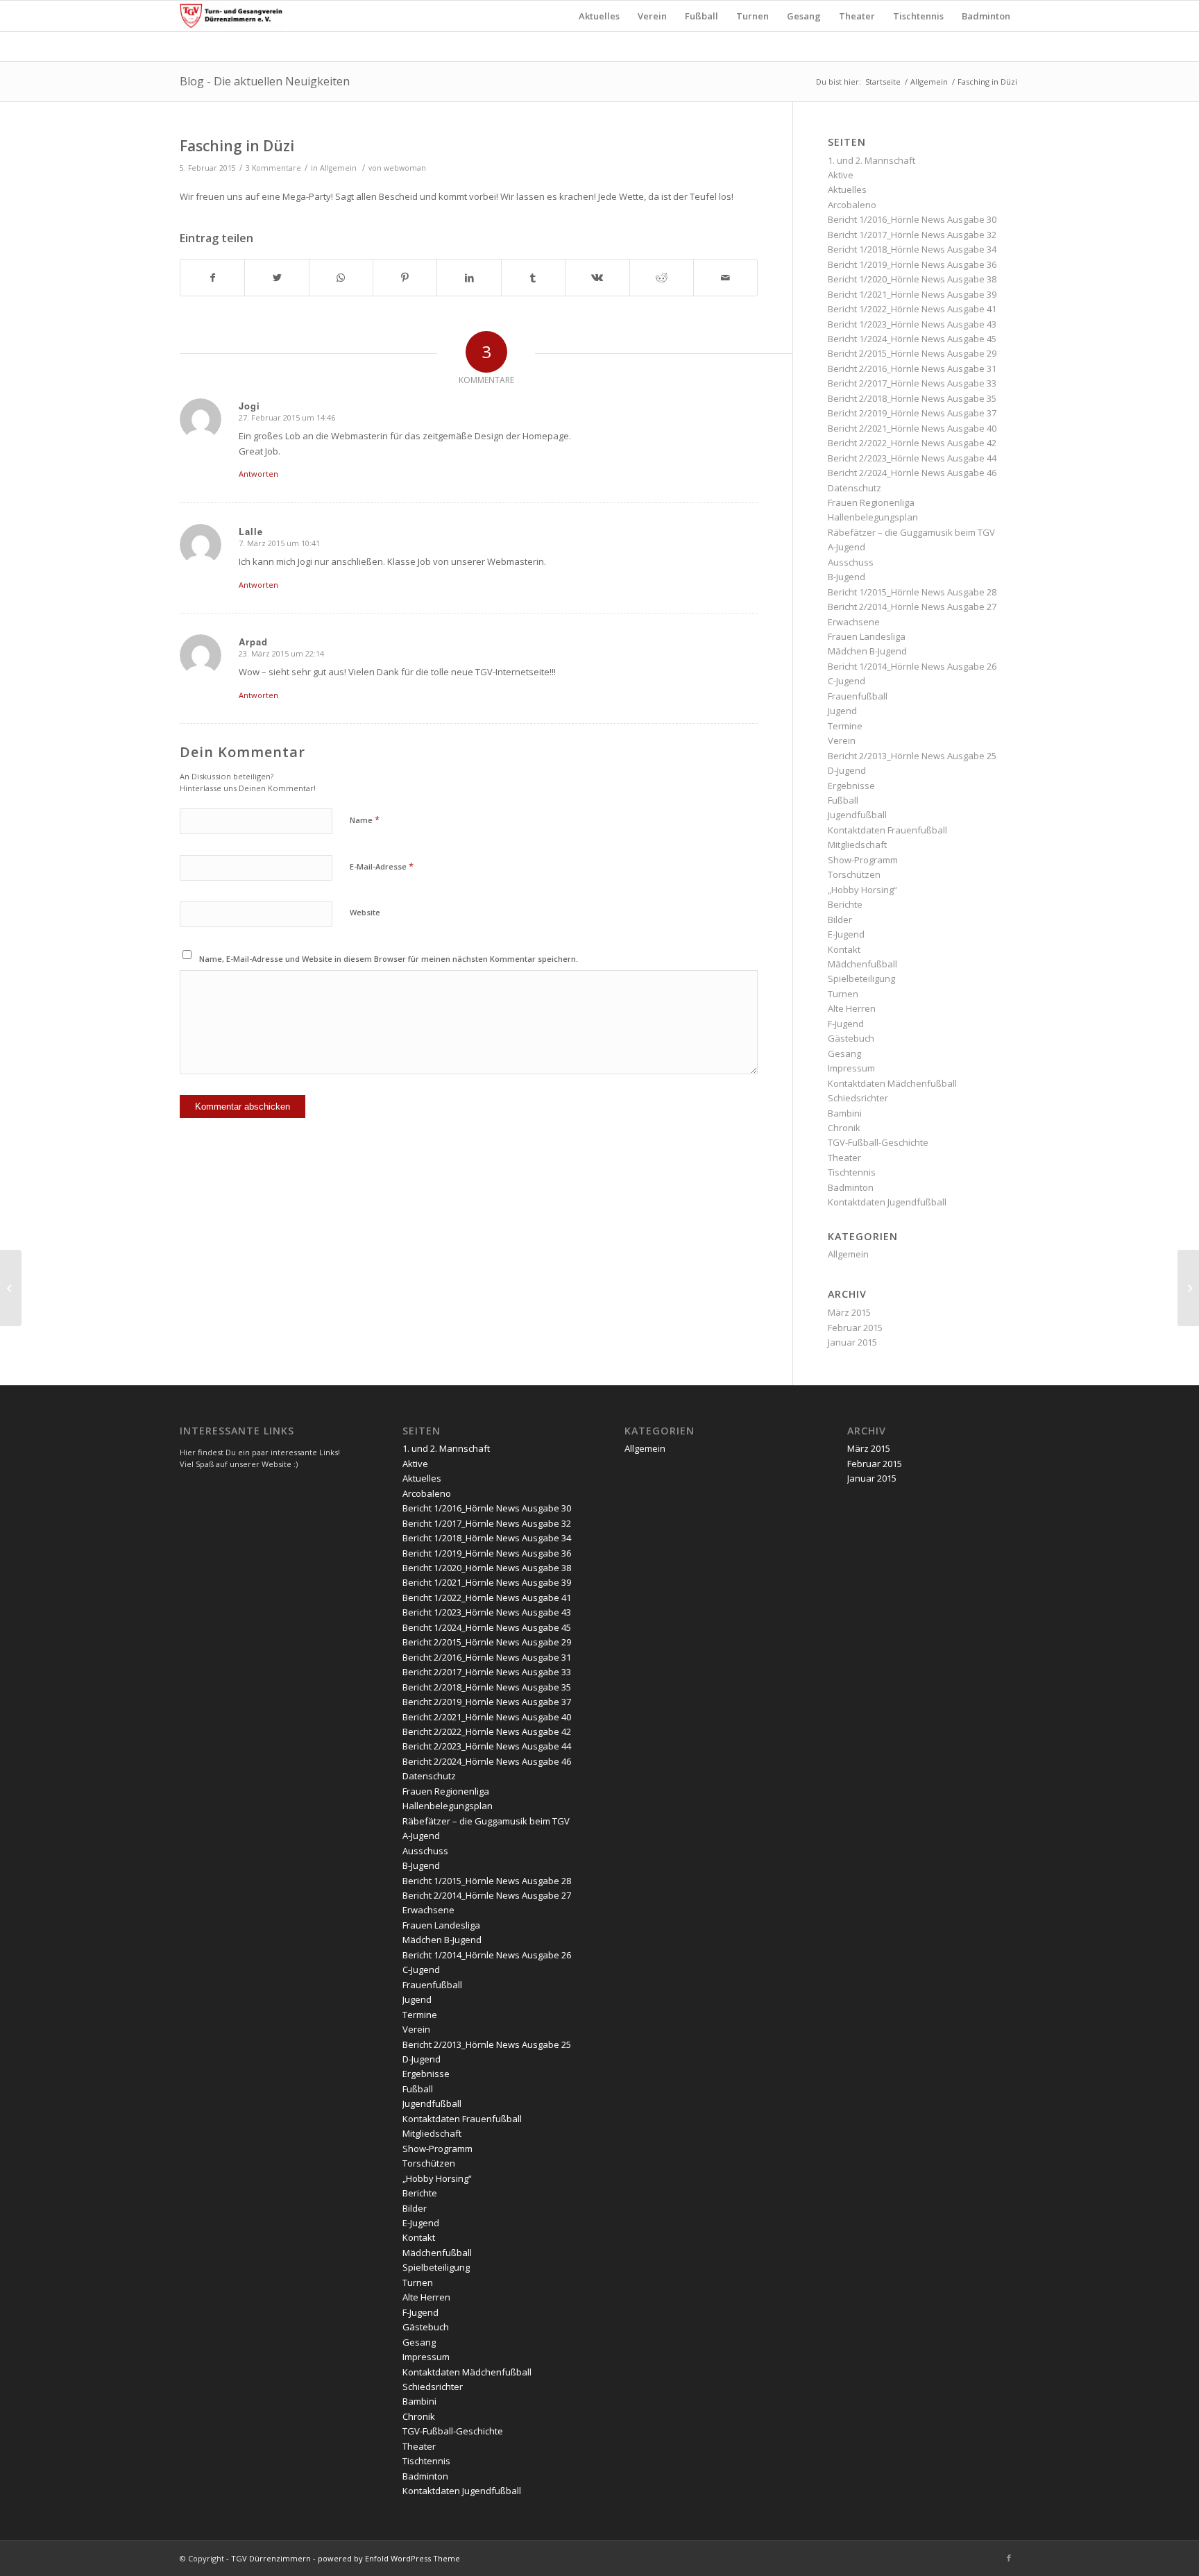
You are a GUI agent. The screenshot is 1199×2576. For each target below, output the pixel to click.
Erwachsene (854, 622)
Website (365, 912)
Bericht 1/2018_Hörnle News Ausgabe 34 (912, 249)
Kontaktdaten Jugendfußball (887, 1202)
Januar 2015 (852, 1342)
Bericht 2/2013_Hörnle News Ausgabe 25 (912, 756)
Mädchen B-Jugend (867, 651)
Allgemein (929, 82)
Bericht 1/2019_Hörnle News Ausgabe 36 (912, 264)
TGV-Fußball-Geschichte (878, 1142)
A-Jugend (847, 547)
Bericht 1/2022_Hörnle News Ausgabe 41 (912, 309)
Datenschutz (854, 488)
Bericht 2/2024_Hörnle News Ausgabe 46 (912, 473)
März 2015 (849, 1312)
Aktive (841, 175)
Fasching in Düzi (237, 146)
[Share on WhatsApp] (341, 278)
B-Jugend (847, 577)
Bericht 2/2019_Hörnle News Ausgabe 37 (912, 413)
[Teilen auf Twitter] (277, 278)
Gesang (844, 1053)
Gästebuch (851, 1038)
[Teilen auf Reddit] (662, 278)
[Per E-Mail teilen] (725, 278)
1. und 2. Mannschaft (871, 160)
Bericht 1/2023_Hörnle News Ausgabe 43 (912, 324)
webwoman (405, 168)
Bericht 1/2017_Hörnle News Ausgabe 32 (912, 235)
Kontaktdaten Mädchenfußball (892, 1083)
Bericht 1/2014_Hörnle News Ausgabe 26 (912, 666)
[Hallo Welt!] (11, 1288)
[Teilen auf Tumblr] (533, 278)
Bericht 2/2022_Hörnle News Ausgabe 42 (912, 443)
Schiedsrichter (858, 1098)
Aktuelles (847, 189)
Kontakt (844, 949)
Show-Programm (863, 860)
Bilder (840, 920)
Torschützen (854, 874)
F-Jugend (846, 1024)
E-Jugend (846, 934)
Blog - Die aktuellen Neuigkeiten (265, 81)
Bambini (845, 1113)
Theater (844, 1158)
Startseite (883, 82)
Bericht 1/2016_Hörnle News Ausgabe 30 (912, 219)
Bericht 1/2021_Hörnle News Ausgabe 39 (912, 294)
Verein (842, 740)
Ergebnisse (851, 786)
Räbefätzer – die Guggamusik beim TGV (911, 532)
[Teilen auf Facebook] (212, 278)
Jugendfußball (857, 815)
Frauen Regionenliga (871, 502)
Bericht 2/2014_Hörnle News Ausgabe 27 (912, 607)
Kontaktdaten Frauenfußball (887, 830)
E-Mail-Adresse (382, 866)
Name (365, 820)
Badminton (851, 1187)
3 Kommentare (273, 168)
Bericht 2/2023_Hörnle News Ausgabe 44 (912, 458)
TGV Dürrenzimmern (271, 2558)
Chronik (844, 1128)
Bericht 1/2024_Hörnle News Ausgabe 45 (912, 339)
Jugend (842, 711)
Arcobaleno (852, 205)
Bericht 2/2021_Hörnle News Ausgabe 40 (912, 428)
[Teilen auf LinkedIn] (469, 278)
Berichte (845, 904)
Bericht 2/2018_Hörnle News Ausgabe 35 (912, 398)
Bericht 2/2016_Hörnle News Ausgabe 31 (912, 368)
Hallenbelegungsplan (873, 517)
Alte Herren (852, 1008)
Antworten (258, 474)
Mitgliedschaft (857, 845)
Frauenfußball (858, 696)
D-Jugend (847, 770)
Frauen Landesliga (867, 636)
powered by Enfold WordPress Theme (389, 2558)
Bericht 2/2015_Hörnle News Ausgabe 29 (912, 353)
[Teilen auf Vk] (597, 278)
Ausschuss (851, 562)
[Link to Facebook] (1009, 2558)
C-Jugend (847, 681)
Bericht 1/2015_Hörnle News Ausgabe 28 (912, 592)
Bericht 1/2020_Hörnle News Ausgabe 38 (912, 279)
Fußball (843, 800)
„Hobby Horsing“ (862, 890)
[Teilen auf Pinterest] (405, 278)
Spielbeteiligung (861, 978)
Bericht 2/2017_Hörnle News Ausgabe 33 (912, 383)
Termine (845, 726)
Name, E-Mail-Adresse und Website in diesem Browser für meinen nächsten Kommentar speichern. (389, 959)
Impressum (851, 1068)
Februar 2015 (855, 1328)
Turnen (843, 994)
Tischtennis (852, 1172)
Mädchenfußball (862, 964)
